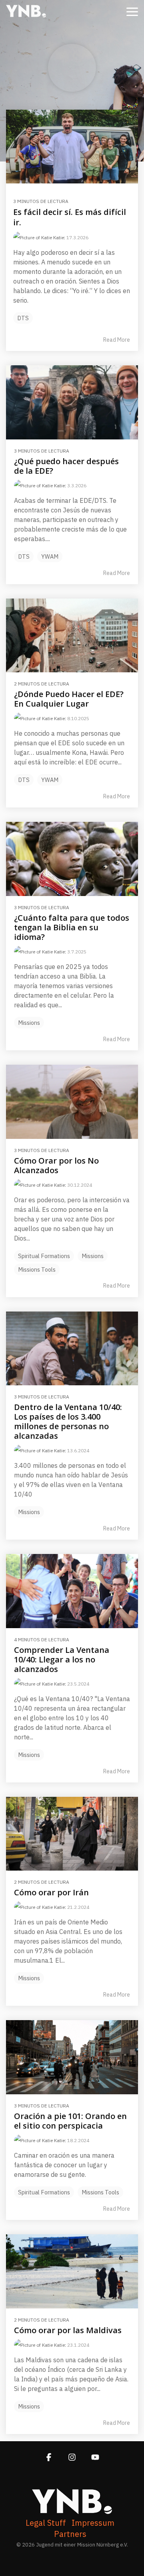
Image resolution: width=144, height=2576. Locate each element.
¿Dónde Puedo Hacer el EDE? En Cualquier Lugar (69, 699)
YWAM (50, 556)
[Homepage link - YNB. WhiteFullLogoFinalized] (72, 2510)
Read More (117, 340)
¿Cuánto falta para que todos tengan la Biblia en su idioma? (72, 927)
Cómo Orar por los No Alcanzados (56, 1165)
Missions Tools (37, 1269)
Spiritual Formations (44, 1256)
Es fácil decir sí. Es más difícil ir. (70, 217)
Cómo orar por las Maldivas (68, 2330)
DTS (23, 318)
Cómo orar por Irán (51, 1892)
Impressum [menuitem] (93, 2523)
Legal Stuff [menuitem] (46, 2523)
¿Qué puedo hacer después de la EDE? (66, 466)
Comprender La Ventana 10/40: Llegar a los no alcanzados (62, 1659)
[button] (132, 11)
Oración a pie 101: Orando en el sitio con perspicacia (70, 2121)
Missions (29, 1023)
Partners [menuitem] (70, 2534)
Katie (58, 237)
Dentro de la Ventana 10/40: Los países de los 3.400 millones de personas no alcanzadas (68, 1421)
